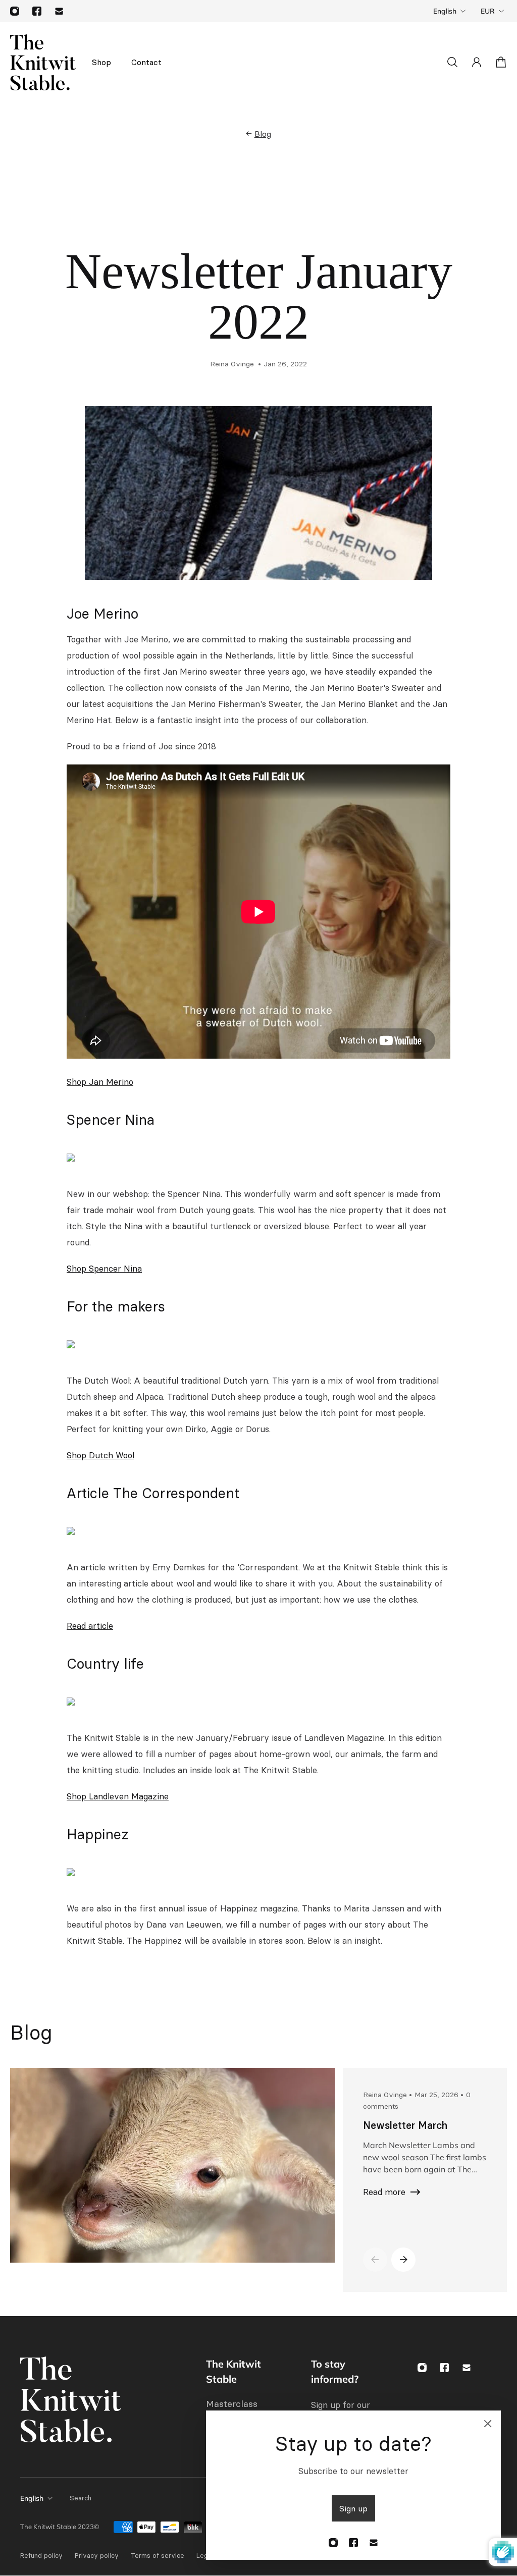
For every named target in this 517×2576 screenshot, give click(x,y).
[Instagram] (15, 11)
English (445, 11)
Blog (263, 134)
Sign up (353, 2508)
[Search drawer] (452, 62)
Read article (90, 1626)
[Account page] (477, 62)
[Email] (59, 11)
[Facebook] (37, 11)
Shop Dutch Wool (100, 1455)
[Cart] (501, 62)
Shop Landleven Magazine (118, 1796)
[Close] (488, 2424)
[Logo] (43, 62)
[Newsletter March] (168, 2165)
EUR (488, 11)
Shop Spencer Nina (104, 1269)
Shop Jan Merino (100, 1082)
